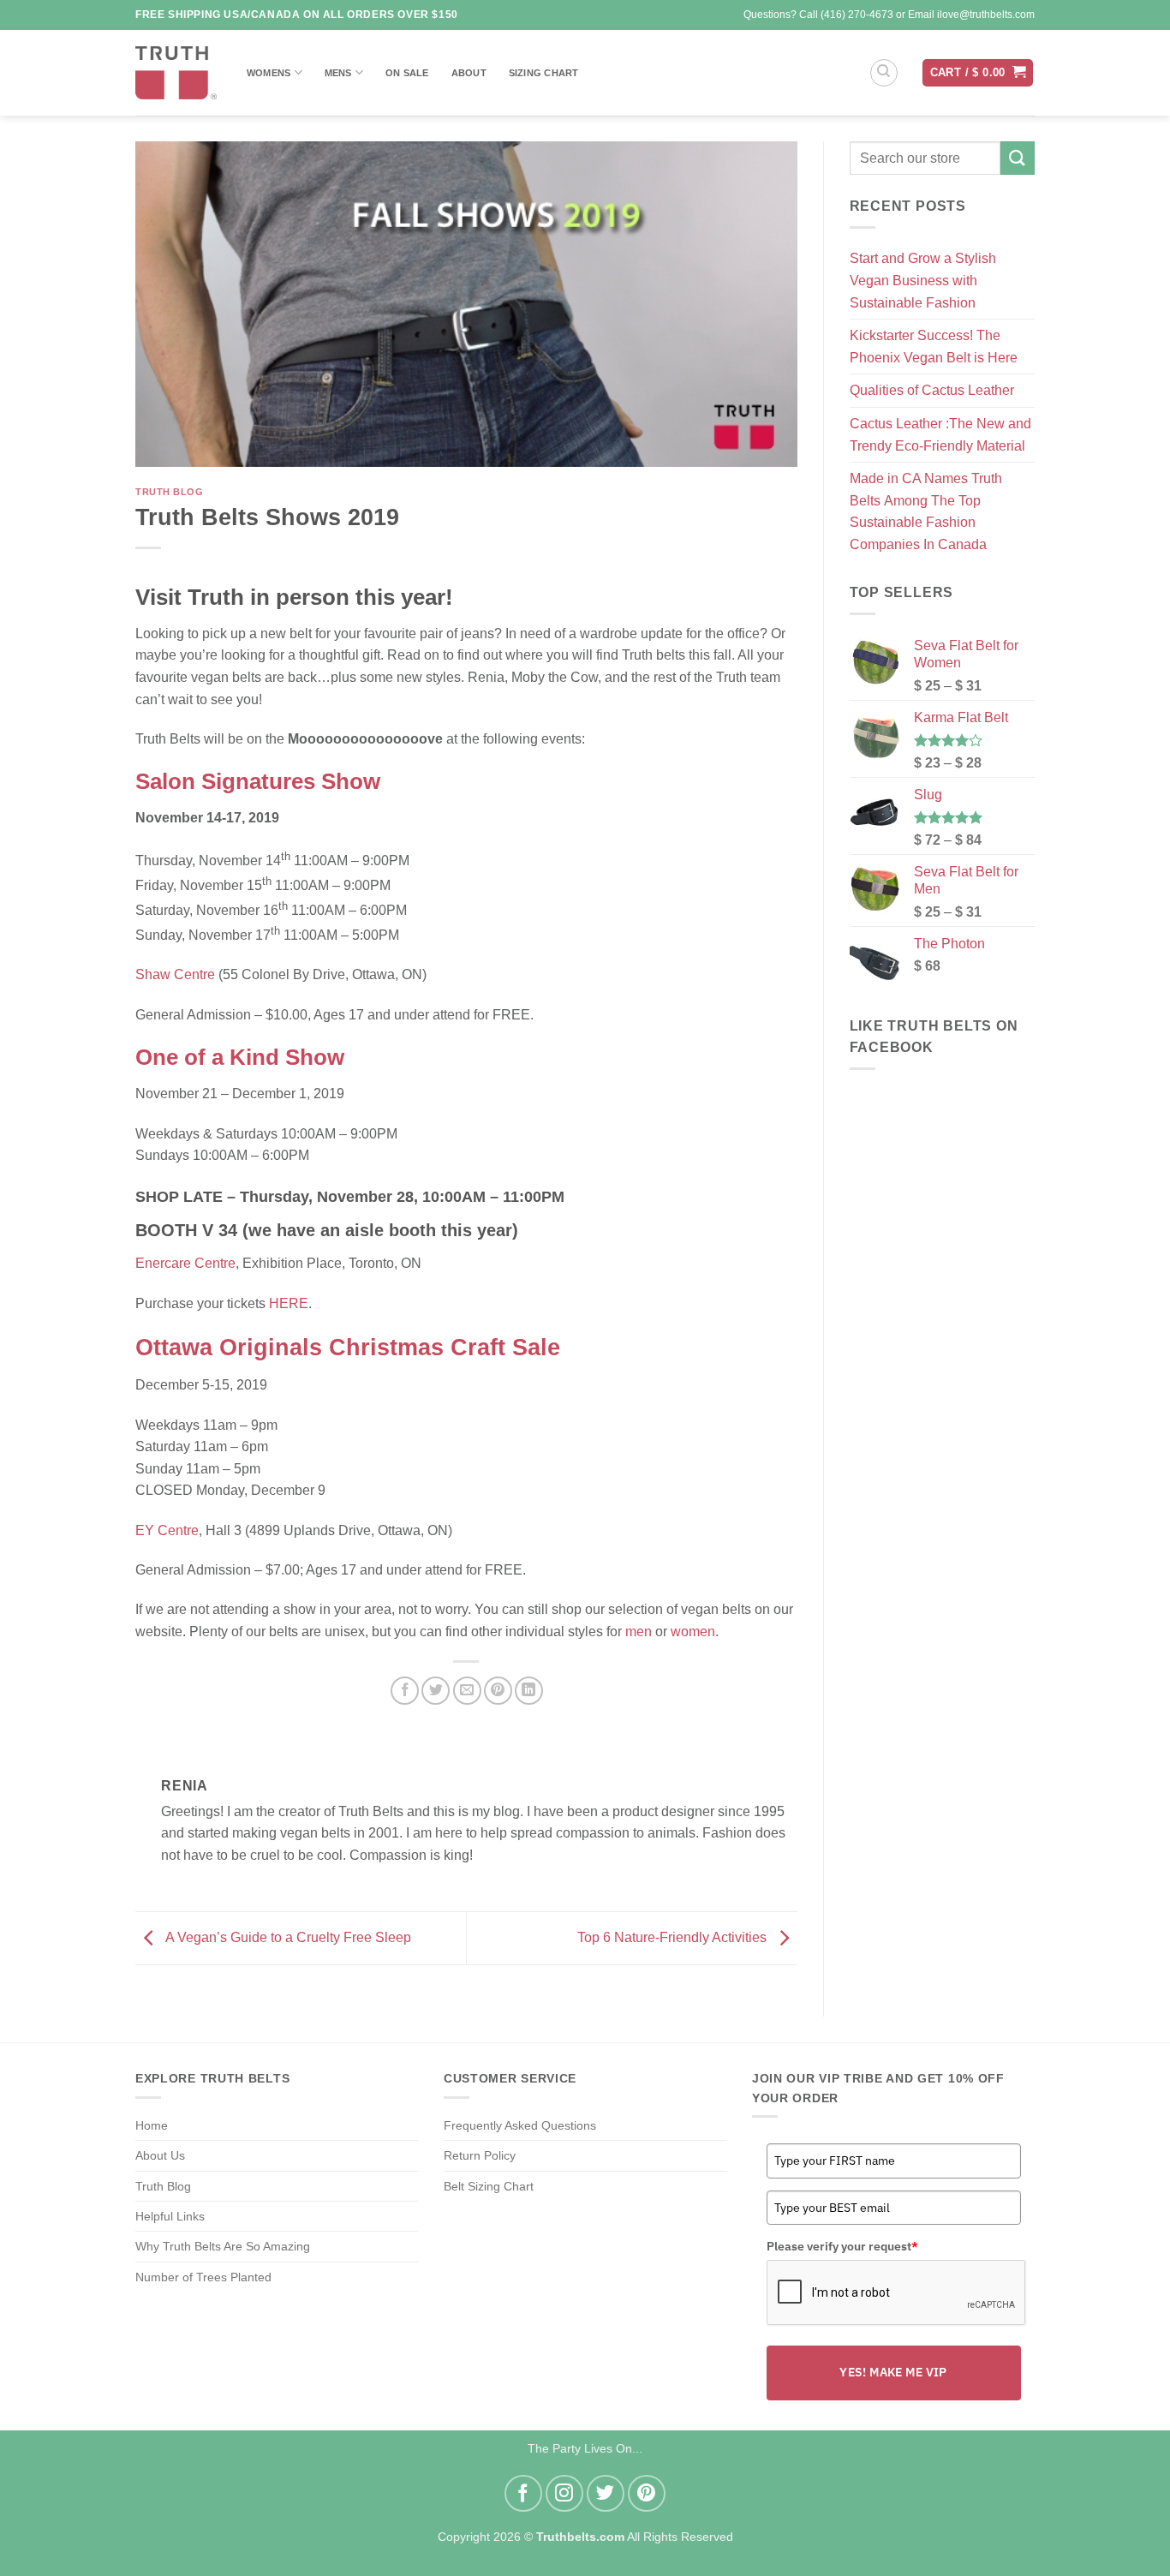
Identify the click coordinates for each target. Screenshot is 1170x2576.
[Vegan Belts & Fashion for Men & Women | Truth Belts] (176, 73)
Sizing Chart (544, 73)
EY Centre (167, 1530)
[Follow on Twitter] (606, 2494)
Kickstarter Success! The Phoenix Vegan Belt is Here (934, 347)
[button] (978, 73)
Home (152, 2125)
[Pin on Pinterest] (498, 1691)
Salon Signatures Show (258, 781)
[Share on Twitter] (436, 1691)
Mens (338, 73)
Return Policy (480, 2155)
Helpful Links (170, 2216)
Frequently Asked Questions (520, 2125)
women (693, 1632)
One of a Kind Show (240, 1057)
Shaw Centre (175, 974)
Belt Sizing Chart (489, 2186)
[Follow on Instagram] (564, 2494)
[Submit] (1018, 158)
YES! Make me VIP (893, 2372)
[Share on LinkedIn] (529, 1691)
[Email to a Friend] (467, 1691)
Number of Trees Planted (203, 2277)
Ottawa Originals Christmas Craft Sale (348, 1347)
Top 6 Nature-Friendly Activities (674, 1937)
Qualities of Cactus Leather (932, 390)
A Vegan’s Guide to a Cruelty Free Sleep (287, 1937)
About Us (160, 2155)
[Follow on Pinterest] (647, 2494)
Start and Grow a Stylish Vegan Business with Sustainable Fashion (923, 280)
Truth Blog (170, 492)
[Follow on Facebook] (523, 2494)
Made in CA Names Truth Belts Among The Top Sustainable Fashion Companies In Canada (926, 511)
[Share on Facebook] (405, 1691)
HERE (289, 1303)
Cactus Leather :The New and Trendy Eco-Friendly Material (940, 435)
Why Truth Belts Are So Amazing (223, 2246)
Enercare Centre (185, 1263)
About (469, 73)
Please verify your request (842, 2246)
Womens (269, 73)
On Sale (407, 73)
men (639, 1632)
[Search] (884, 73)
